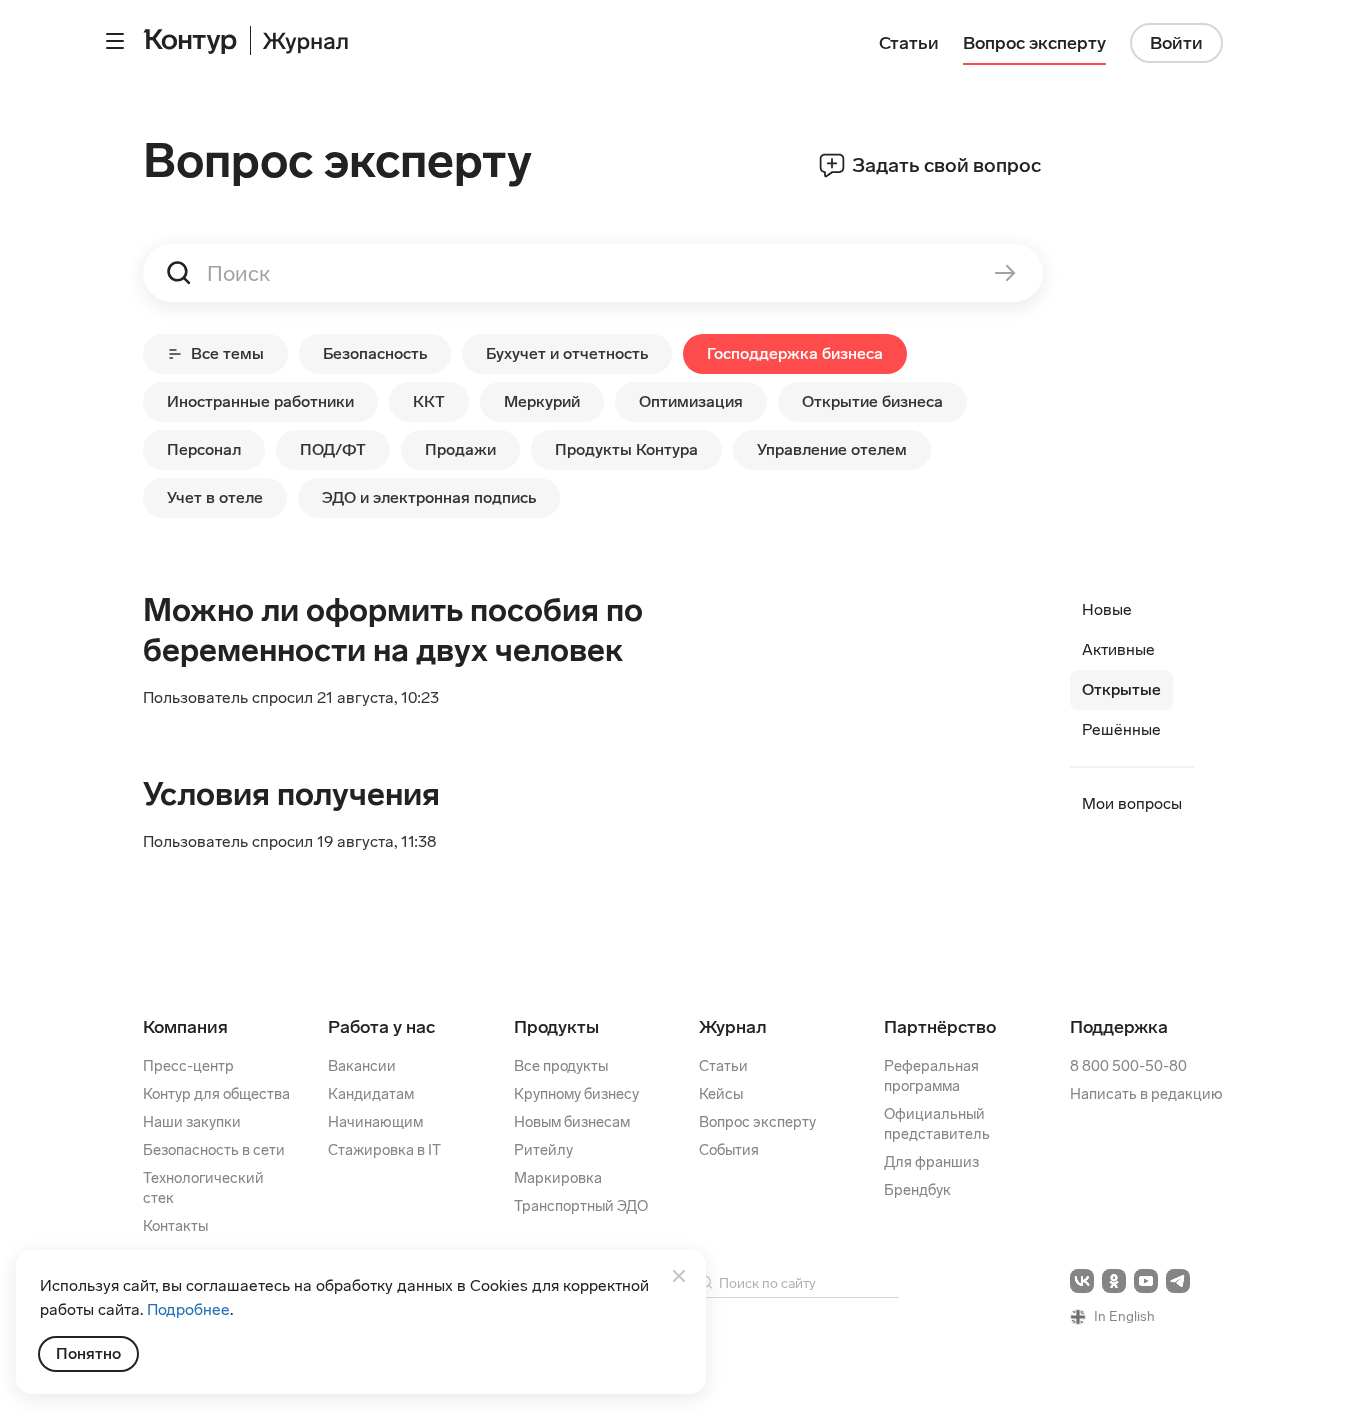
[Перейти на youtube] (1146, 1281)
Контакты (175, 1226)
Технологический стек (203, 1188)
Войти (1176, 43)
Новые (1107, 609)
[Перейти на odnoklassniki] (1114, 1281)
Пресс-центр (188, 1066)
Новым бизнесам (572, 1122)
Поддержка (1119, 1027)
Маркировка (558, 1178)
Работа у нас (381, 1027)
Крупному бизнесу (576, 1094)
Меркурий (542, 401)
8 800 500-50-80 (1128, 1066)
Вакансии (362, 1066)
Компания (185, 1027)
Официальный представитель (937, 1124)
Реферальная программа (931, 1076)
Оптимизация (691, 401)
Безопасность (375, 353)
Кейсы (721, 1094)
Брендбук (917, 1190)
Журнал (733, 1027)
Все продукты (561, 1066)
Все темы (227, 353)
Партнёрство (940, 1027)
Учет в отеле (215, 497)
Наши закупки (192, 1122)
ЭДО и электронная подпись (429, 497)
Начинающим (375, 1122)
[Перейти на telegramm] (1178, 1281)
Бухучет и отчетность (567, 353)
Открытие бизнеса (872, 401)
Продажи (460, 449)
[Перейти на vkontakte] (1082, 1281)
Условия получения (291, 794)
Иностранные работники (260, 401)
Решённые (1121, 729)
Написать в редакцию (1146, 1094)
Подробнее (188, 1309)
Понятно (88, 1353)
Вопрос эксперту (757, 1122)
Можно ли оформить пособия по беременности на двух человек (393, 630)
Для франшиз (931, 1162)
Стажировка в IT (384, 1150)
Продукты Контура (626, 449)
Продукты (556, 1027)
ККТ (429, 401)
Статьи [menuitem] (909, 43)
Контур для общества (216, 1094)
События (729, 1150)
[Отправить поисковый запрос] (991, 273)
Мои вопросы (1132, 803)
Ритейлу (543, 1150)
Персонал (204, 449)
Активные (1118, 649)
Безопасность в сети (214, 1150)
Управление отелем (832, 449)
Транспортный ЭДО (581, 1206)
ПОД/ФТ (333, 449)
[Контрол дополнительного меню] (115, 41)
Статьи (723, 1066)
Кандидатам (371, 1094)
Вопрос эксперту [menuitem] (1034, 43)
